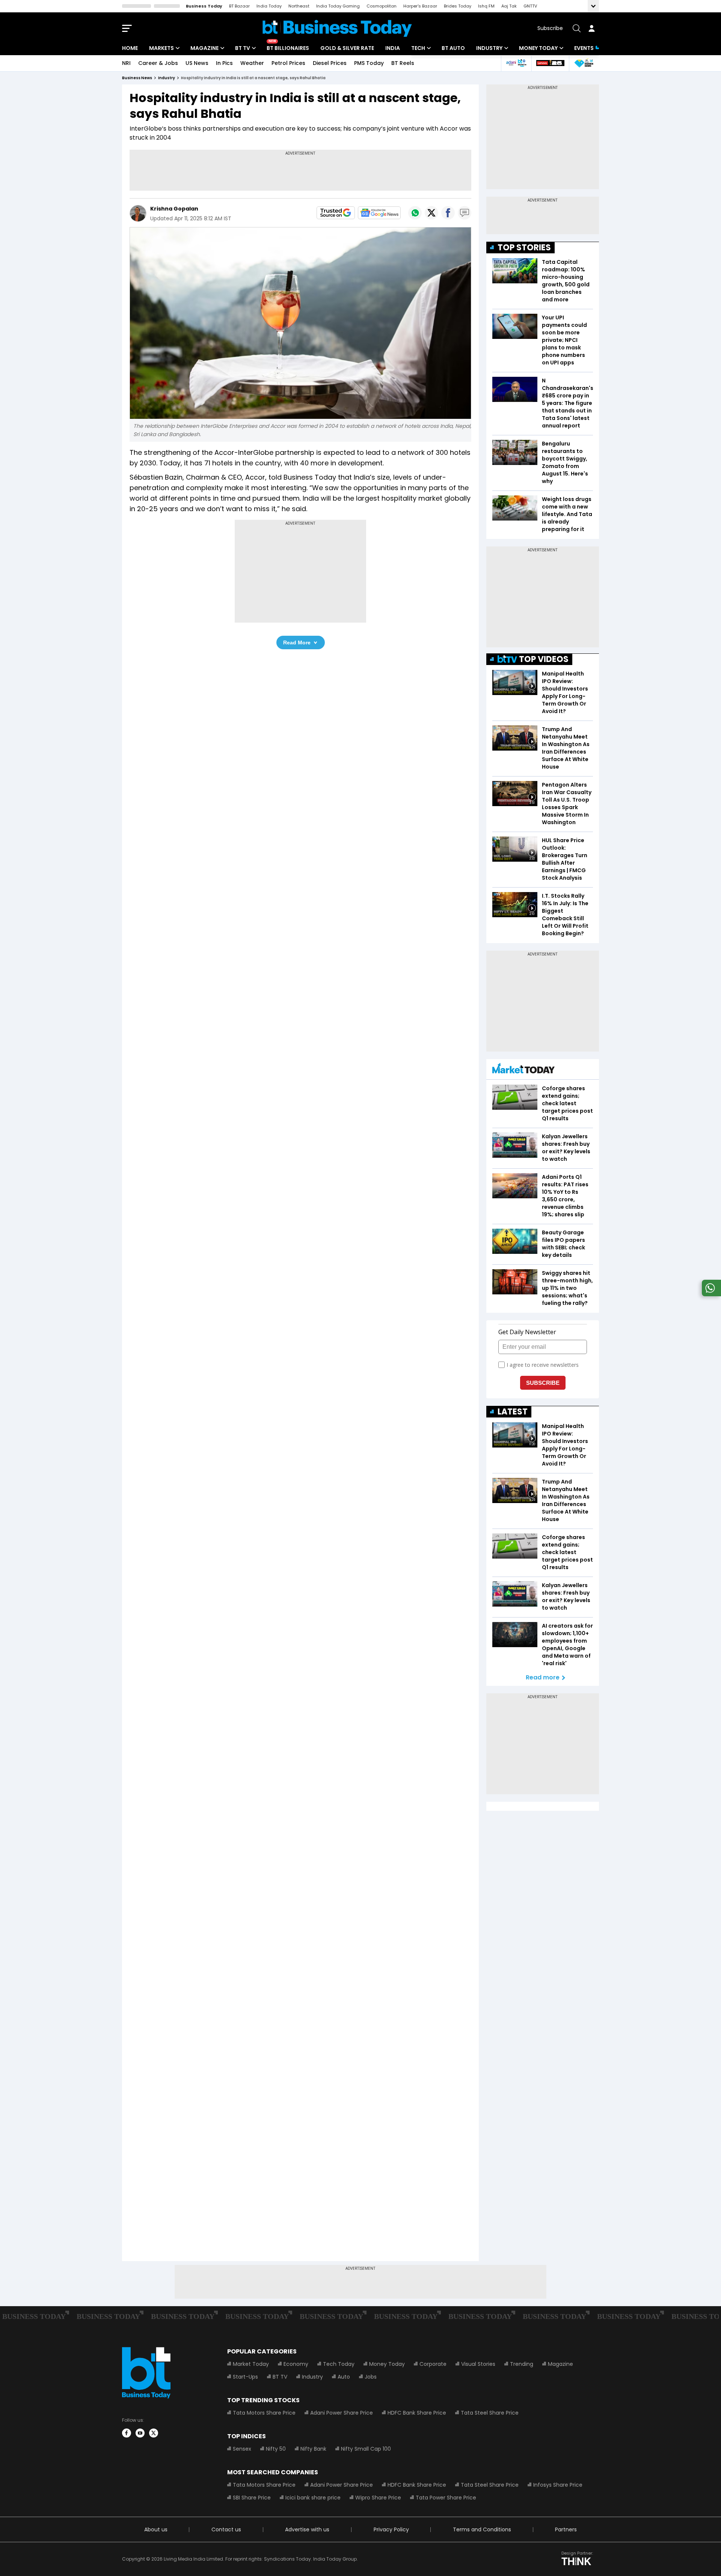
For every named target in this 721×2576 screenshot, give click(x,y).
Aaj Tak (509, 6)
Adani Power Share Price (342, 2413)
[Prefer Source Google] (336, 213)
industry (167, 78)
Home (130, 48)
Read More (297, 642)
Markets (161, 48)
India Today (269, 6)
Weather (252, 63)
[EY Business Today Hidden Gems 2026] (584, 63)
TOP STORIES (524, 248)
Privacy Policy (391, 2529)
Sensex (242, 2449)
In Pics (224, 63)
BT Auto (453, 48)
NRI (126, 63)
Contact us (226, 2529)
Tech (418, 48)
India (393, 48)
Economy (296, 2364)
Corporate (433, 2364)
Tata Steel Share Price (490, 2413)
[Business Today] (337, 28)
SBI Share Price (252, 2498)
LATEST (513, 1412)
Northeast (299, 6)
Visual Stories (478, 2364)
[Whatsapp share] (415, 213)
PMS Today (369, 63)
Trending (522, 2364)
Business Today (204, 6)
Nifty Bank (313, 2449)
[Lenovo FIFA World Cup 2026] (550, 63)
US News (197, 63)
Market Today (251, 2364)
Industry (489, 48)
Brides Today (458, 6)
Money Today (538, 48)
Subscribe (550, 28)
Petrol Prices (288, 63)
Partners (566, 2529)
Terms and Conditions (482, 2529)
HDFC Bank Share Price (417, 2413)
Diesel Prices (330, 63)
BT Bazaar (239, 6)
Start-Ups (245, 2377)
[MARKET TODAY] (523, 1070)
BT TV (243, 48)
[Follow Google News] (379, 213)
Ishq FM (486, 6)
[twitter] (154, 2433)
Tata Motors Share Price (264, 2413)
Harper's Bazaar (420, 6)
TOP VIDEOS (544, 659)
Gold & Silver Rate (347, 48)
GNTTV (530, 6)
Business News (137, 78)
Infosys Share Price (558, 2485)
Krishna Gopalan (174, 209)
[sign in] (591, 28)
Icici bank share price (313, 2498)
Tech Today (339, 2364)
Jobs (371, 2377)
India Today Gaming (338, 6)
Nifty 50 (276, 2449)
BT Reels (403, 63)
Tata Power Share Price (446, 2498)
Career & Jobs (158, 63)
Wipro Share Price (378, 2498)
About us (156, 2529)
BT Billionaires (288, 48)
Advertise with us (307, 2529)
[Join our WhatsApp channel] (710, 1294)
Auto (344, 2377)
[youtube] (140, 2433)
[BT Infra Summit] (516, 63)
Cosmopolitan (382, 6)
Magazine (204, 48)
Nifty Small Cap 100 (366, 2449)
